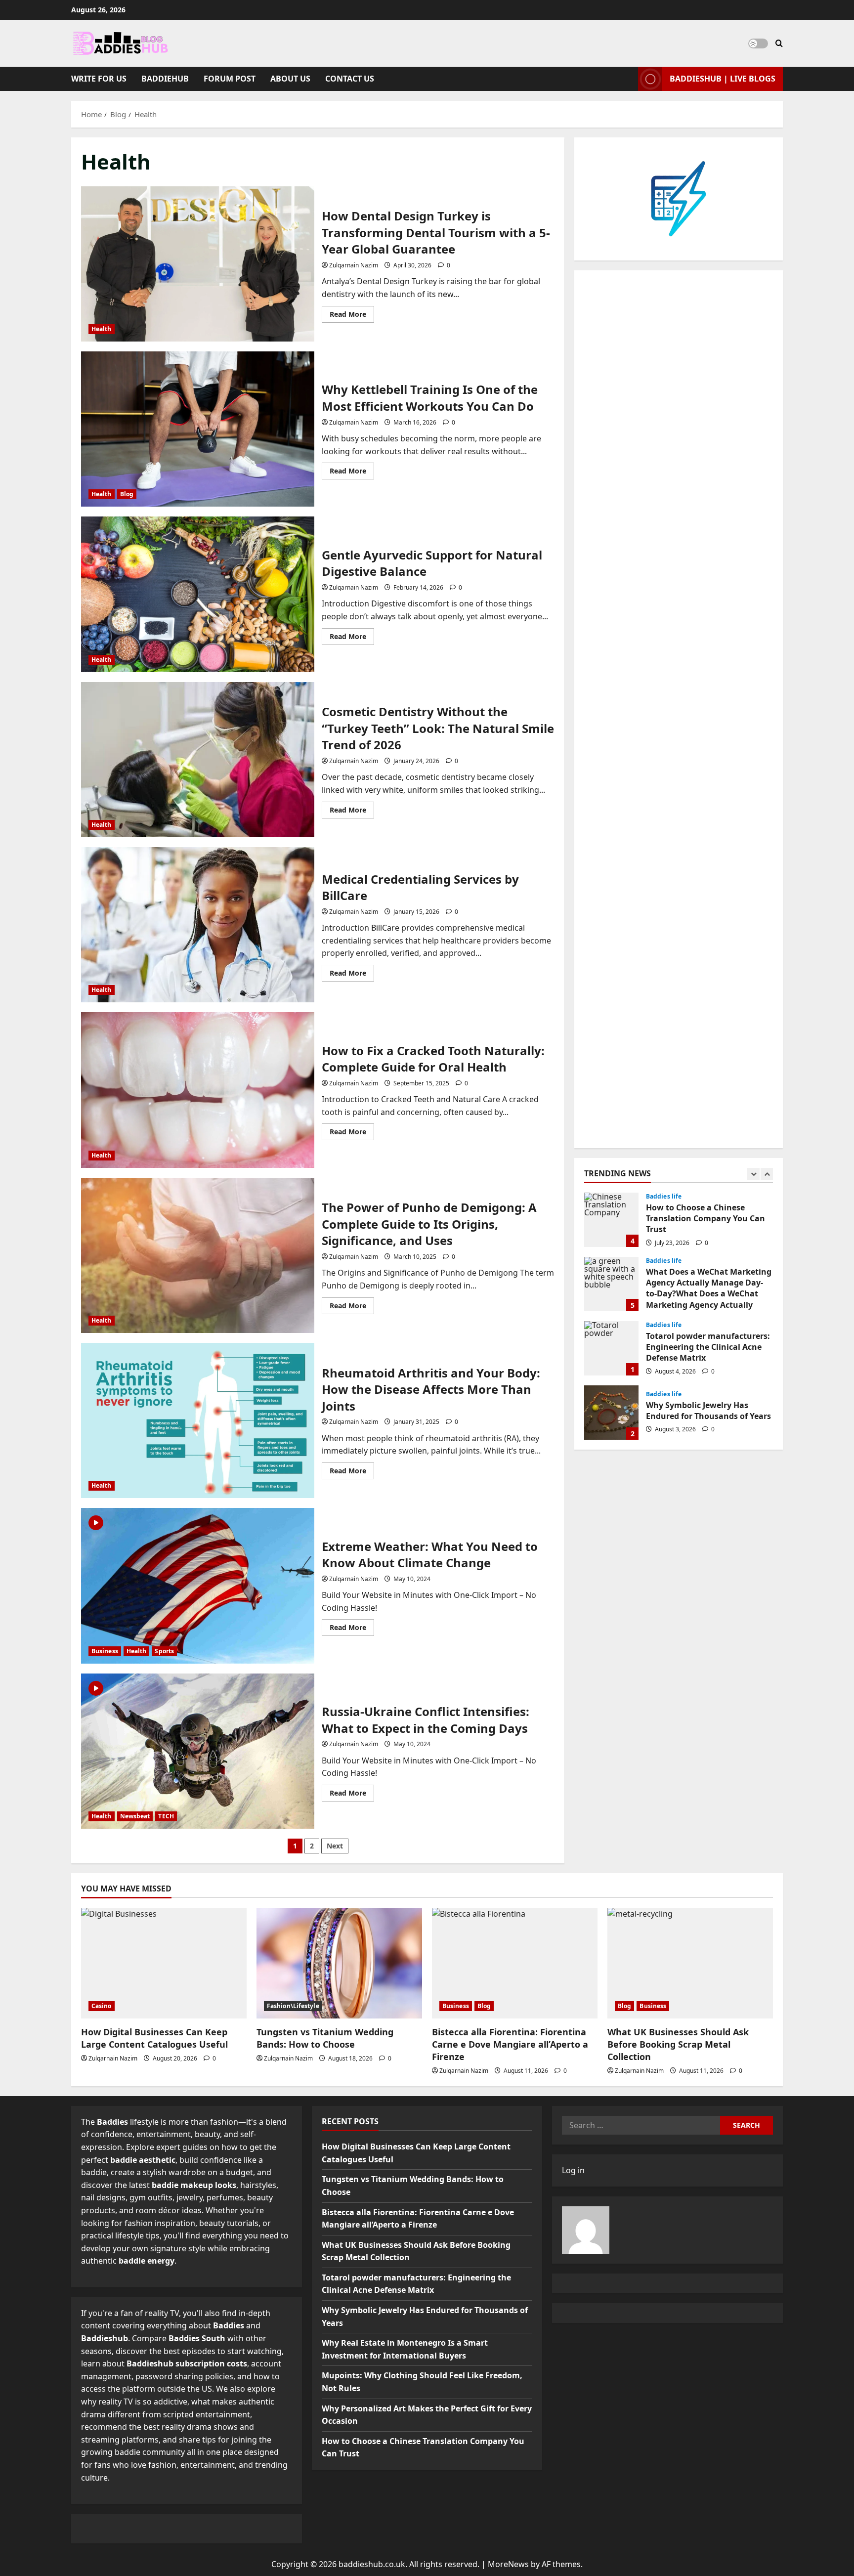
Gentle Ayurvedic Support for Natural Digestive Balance (198, 594)
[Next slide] (767, 1174)
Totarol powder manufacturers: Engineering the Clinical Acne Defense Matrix (611, 1284)
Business (105, 1651)
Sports (164, 1651)
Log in (573, 2170)
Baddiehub (165, 79)
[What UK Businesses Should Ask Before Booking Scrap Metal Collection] (690, 1963)
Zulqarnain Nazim (354, 265)
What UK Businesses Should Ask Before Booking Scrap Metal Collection (678, 2044)
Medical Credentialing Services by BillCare (198, 925)
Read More (352, 316)
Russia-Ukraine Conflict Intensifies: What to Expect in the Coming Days (198, 1751)
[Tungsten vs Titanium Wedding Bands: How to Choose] (339, 1963)
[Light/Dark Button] (758, 43)
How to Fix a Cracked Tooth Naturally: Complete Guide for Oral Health (198, 1090)
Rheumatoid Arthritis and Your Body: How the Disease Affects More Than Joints (198, 1420)
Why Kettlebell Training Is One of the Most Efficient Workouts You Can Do (198, 429)
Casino (102, 2006)
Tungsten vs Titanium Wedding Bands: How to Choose (325, 2038)
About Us (290, 79)
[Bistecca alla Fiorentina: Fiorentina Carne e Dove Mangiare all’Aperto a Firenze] (515, 1963)
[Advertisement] (679, 709)
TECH (166, 1816)
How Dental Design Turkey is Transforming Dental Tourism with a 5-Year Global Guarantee (198, 264)
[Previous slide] (753, 1174)
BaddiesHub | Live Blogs (723, 79)
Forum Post (230, 79)
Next (335, 1846)
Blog (127, 494)
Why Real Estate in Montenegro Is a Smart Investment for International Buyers (611, 1413)
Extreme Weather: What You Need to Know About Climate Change (198, 1586)
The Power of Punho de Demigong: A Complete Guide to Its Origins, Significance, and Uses (198, 1255)
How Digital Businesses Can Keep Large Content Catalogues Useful (154, 2038)
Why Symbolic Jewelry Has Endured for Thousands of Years (611, 1348)
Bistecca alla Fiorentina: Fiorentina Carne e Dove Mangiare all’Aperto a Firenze (510, 2044)
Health (102, 329)
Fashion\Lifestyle (293, 2006)
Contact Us (350, 79)
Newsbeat (135, 1816)
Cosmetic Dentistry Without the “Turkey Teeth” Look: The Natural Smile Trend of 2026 (198, 760)
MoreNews (508, 2564)
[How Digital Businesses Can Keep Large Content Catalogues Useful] (164, 1963)
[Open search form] (779, 43)
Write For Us (99, 79)
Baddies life (664, 1197)
